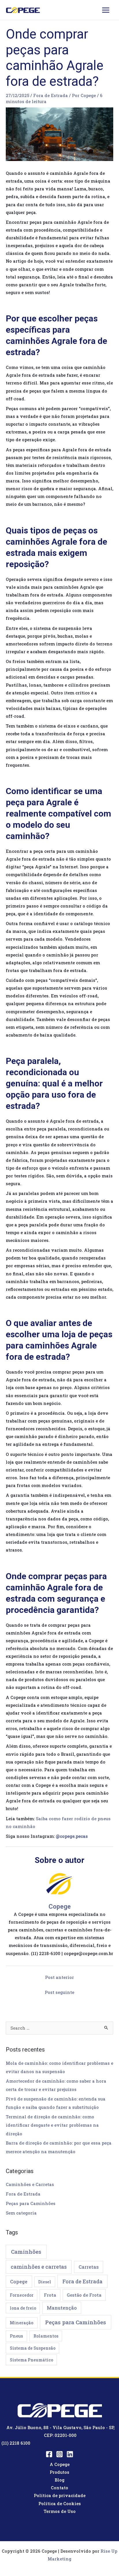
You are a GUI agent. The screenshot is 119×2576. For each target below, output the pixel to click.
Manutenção (62, 2308)
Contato (59, 2488)
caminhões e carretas (39, 2267)
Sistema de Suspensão (33, 2348)
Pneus (16, 2336)
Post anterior (59, 1977)
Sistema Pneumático (31, 2360)
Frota (50, 2295)
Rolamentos (46, 2336)
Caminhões (26, 2252)
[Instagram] (59, 2454)
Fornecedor (22, 2295)
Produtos (59, 2472)
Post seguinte (59, 1992)
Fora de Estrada (51, 95)
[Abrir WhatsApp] (105, 2561)
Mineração (22, 2323)
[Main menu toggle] (106, 10)
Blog (59, 2480)
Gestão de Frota (84, 2295)
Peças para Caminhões (31, 2203)
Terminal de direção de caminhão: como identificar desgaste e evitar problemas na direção (52, 2125)
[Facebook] (49, 2454)
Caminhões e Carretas (30, 2184)
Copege (19, 2282)
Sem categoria (21, 2213)
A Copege (60, 2464)
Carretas (89, 2267)
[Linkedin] (70, 2454)
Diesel (45, 2282)
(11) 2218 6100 (16, 2443)
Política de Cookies (60, 2504)
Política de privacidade (60, 2495)
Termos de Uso (60, 2511)
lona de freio (23, 2308)
